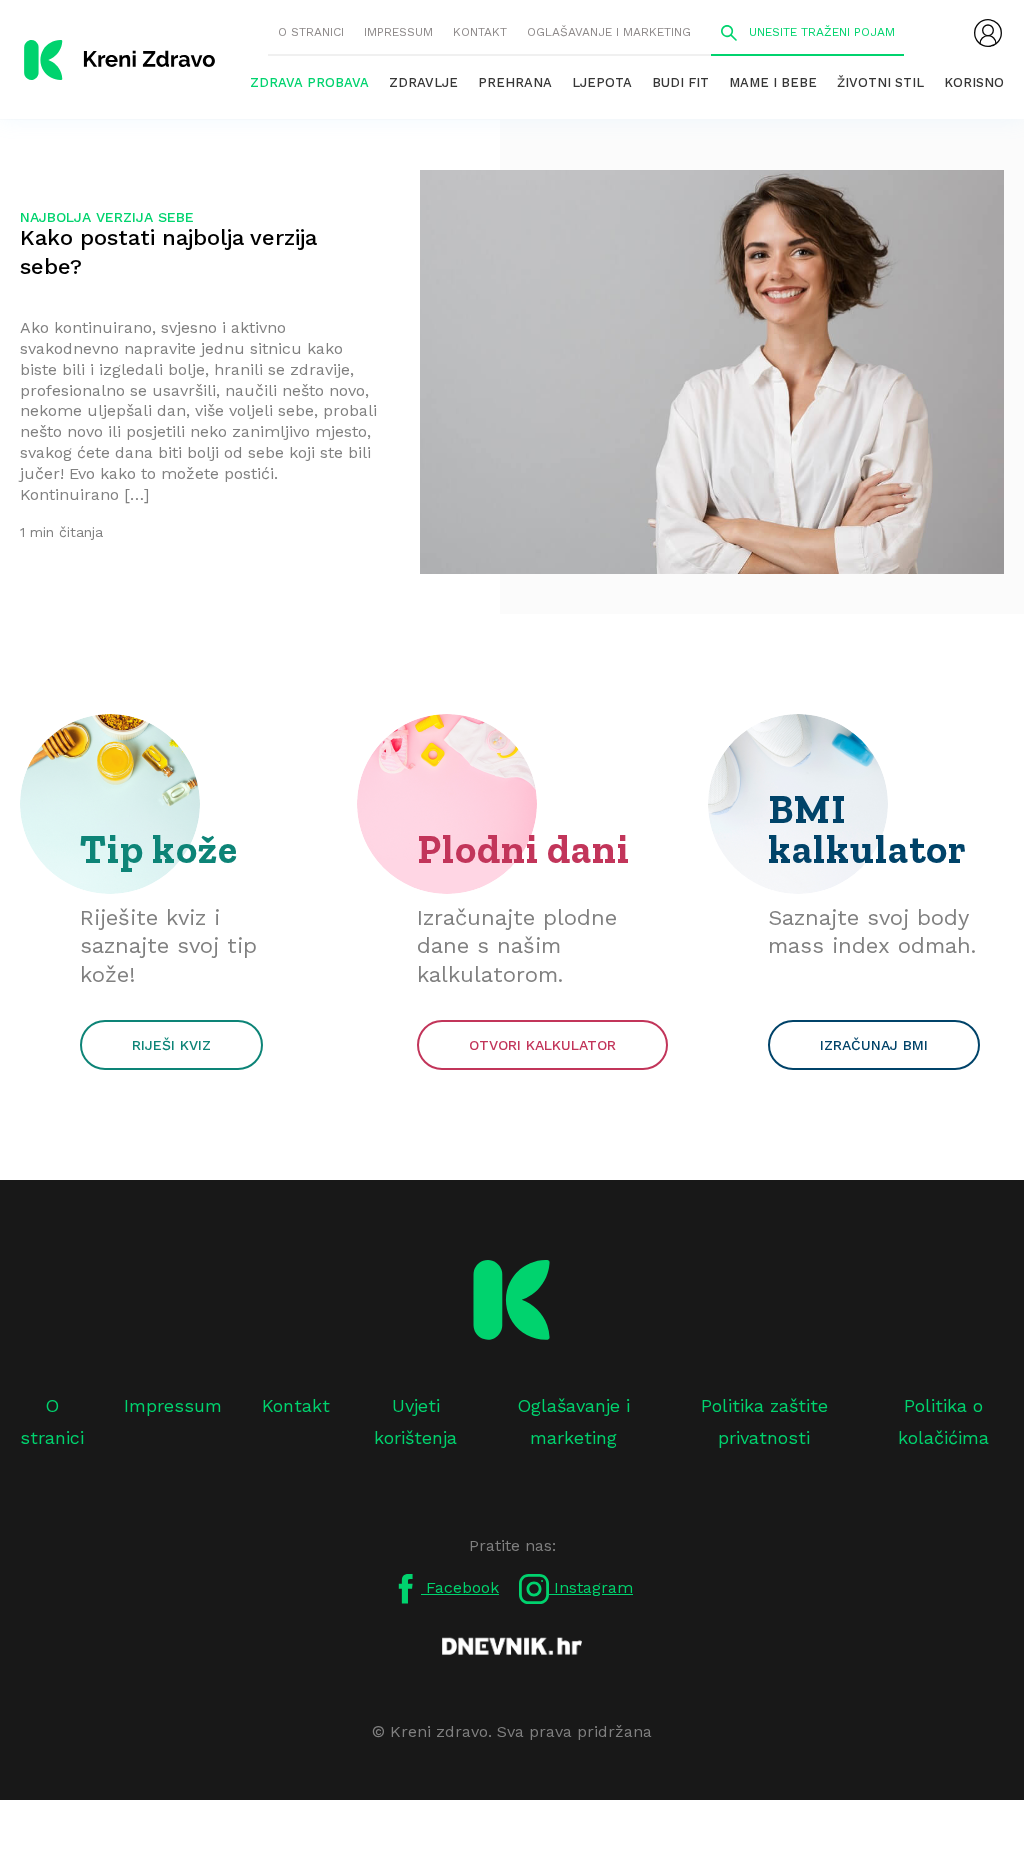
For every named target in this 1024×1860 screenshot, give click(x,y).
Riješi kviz (171, 1045)
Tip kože (159, 849)
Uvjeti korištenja (415, 1421)
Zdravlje (423, 82)
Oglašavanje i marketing (609, 32)
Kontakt (480, 32)
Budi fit (680, 82)
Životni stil (880, 82)
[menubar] (988, 33)
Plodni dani (523, 849)
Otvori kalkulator (542, 1045)
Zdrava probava (309, 82)
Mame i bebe (773, 82)
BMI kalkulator (867, 829)
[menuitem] (988, 33)
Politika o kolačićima (943, 1421)
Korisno (974, 82)
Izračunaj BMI (874, 1045)
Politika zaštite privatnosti (764, 1421)
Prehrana (515, 82)
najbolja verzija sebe (107, 217)
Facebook (460, 1587)
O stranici (311, 32)
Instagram (591, 1587)
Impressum (398, 32)
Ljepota (602, 82)
